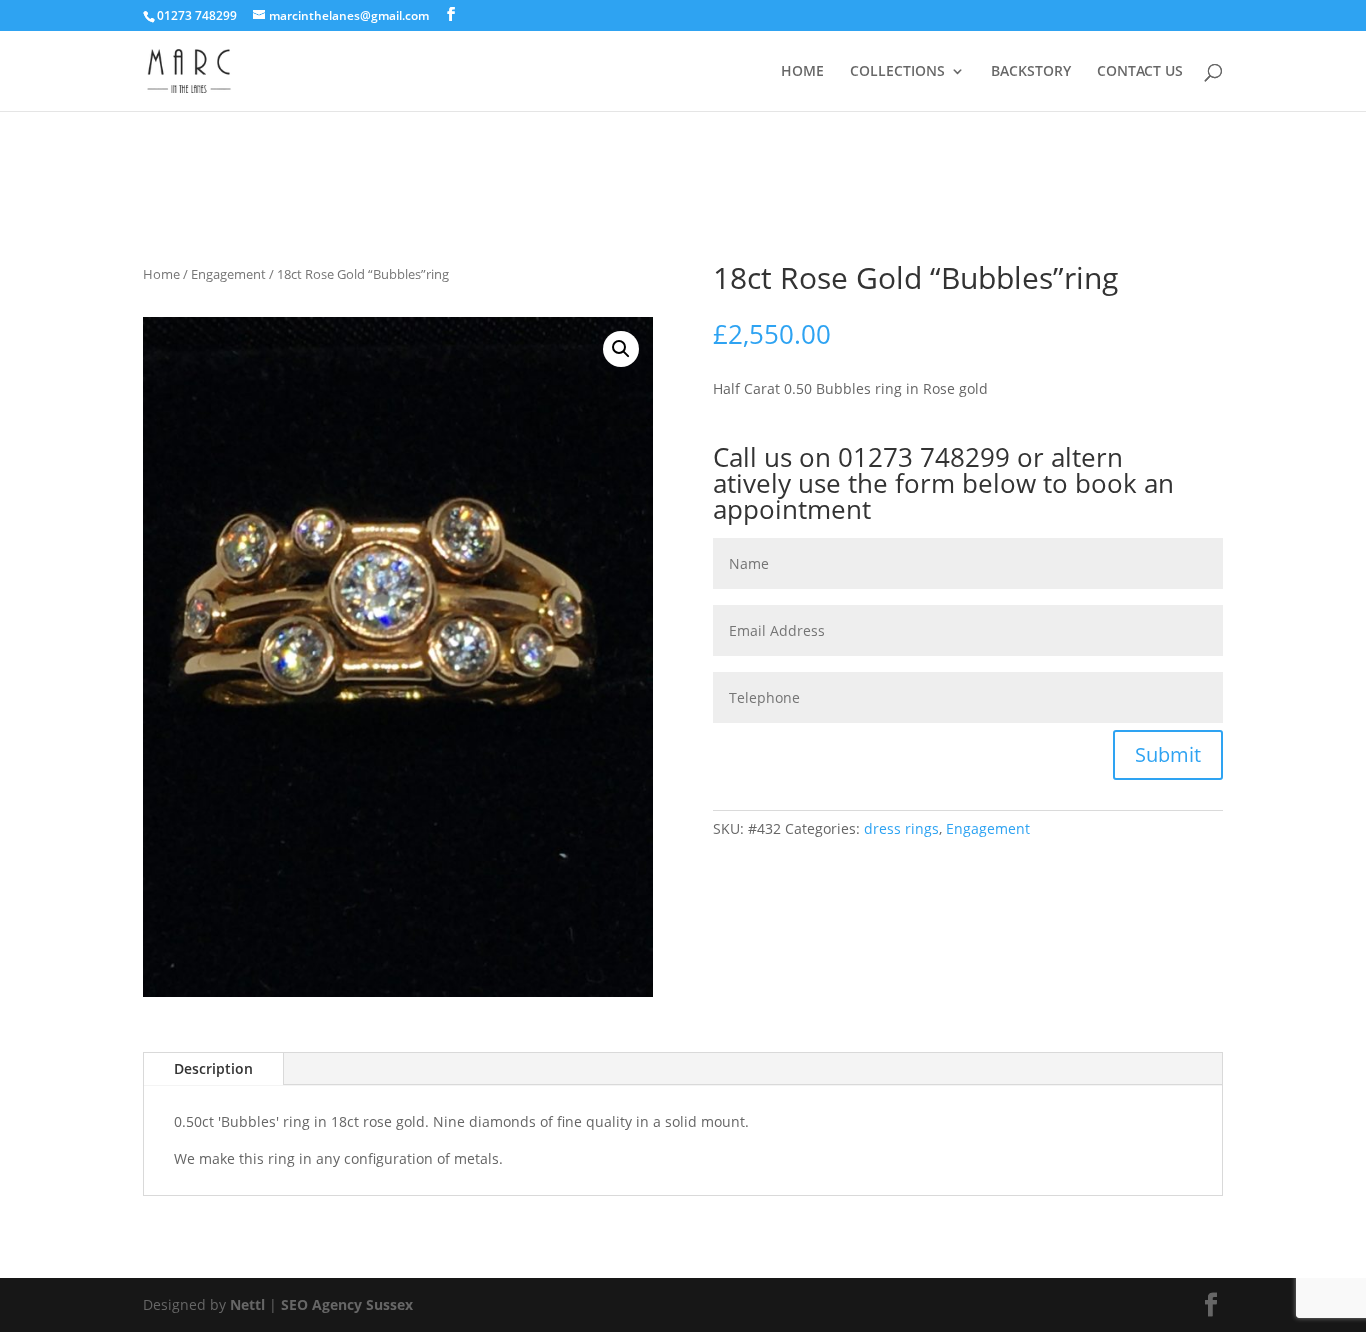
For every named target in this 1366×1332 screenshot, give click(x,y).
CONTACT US (1140, 72)
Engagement (228, 274)
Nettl (247, 1304)
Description (213, 1068)
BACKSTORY (1031, 72)
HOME (802, 72)
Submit (1168, 754)
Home (161, 274)
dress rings (901, 828)
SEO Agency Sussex (347, 1304)
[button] (621, 349)
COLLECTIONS (897, 72)
